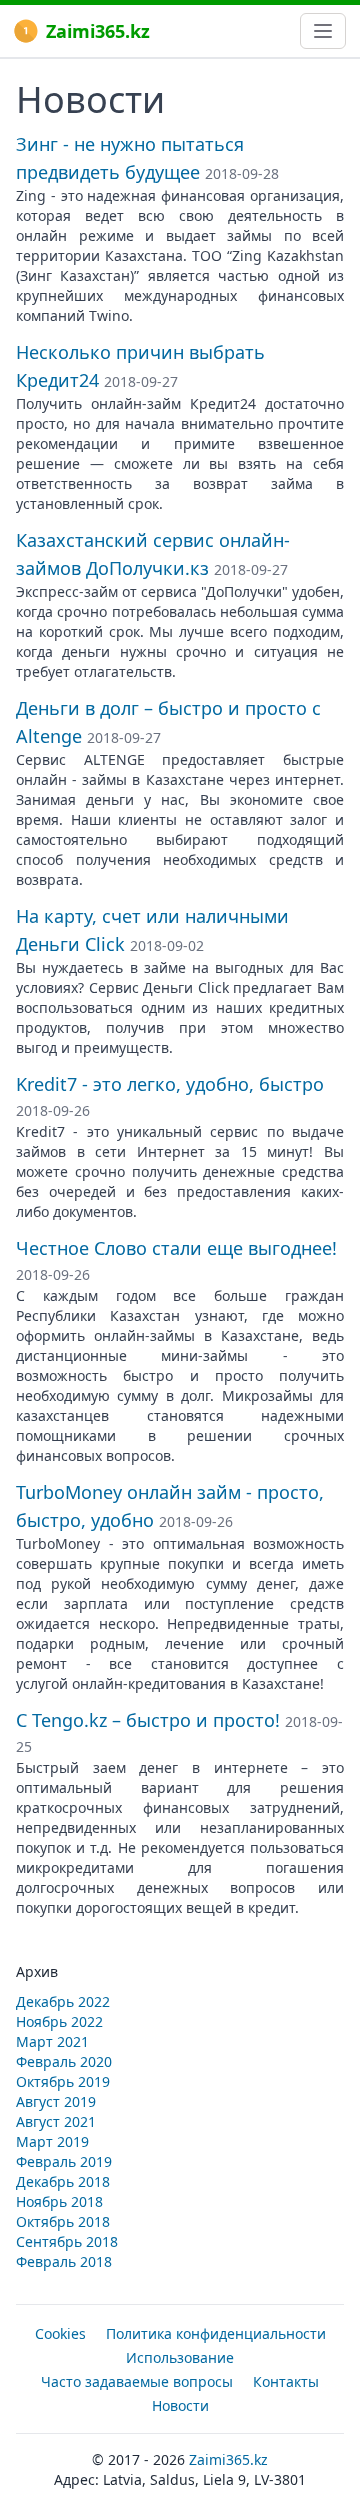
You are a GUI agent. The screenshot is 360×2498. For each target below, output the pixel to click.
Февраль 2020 (64, 2061)
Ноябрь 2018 (59, 2201)
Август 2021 (56, 2121)
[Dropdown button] (323, 31)
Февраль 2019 (64, 2161)
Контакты (286, 2381)
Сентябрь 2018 (67, 2241)
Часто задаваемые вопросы (137, 2381)
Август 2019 (56, 2101)
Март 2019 (52, 2141)
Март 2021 (52, 2041)
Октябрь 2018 (63, 2221)
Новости (180, 2405)
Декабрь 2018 (63, 2181)
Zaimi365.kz (98, 31)
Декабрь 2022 (63, 2001)
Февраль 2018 (64, 2261)
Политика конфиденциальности (216, 2333)
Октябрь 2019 (63, 2081)
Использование (180, 2357)
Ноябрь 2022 (59, 2021)
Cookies (60, 2333)
